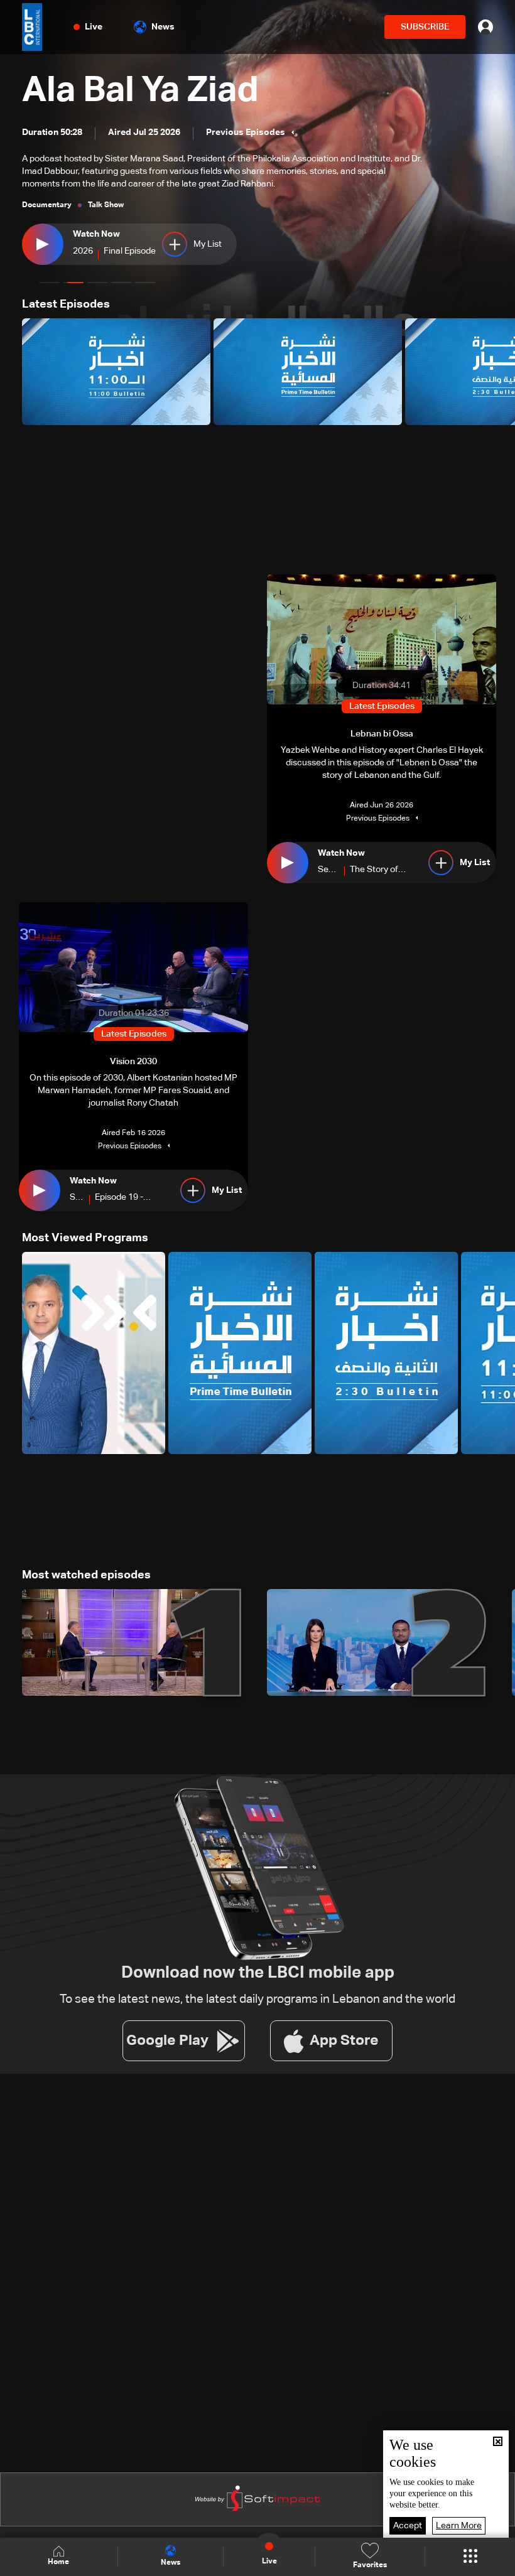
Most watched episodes (86, 1575)
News (163, 27)
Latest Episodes (66, 304)
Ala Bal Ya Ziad (140, 91)
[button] (50, 283)
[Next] (499, 372)
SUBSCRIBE (425, 27)
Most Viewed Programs (85, 1238)
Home (58, 2562)
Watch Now (96, 234)
